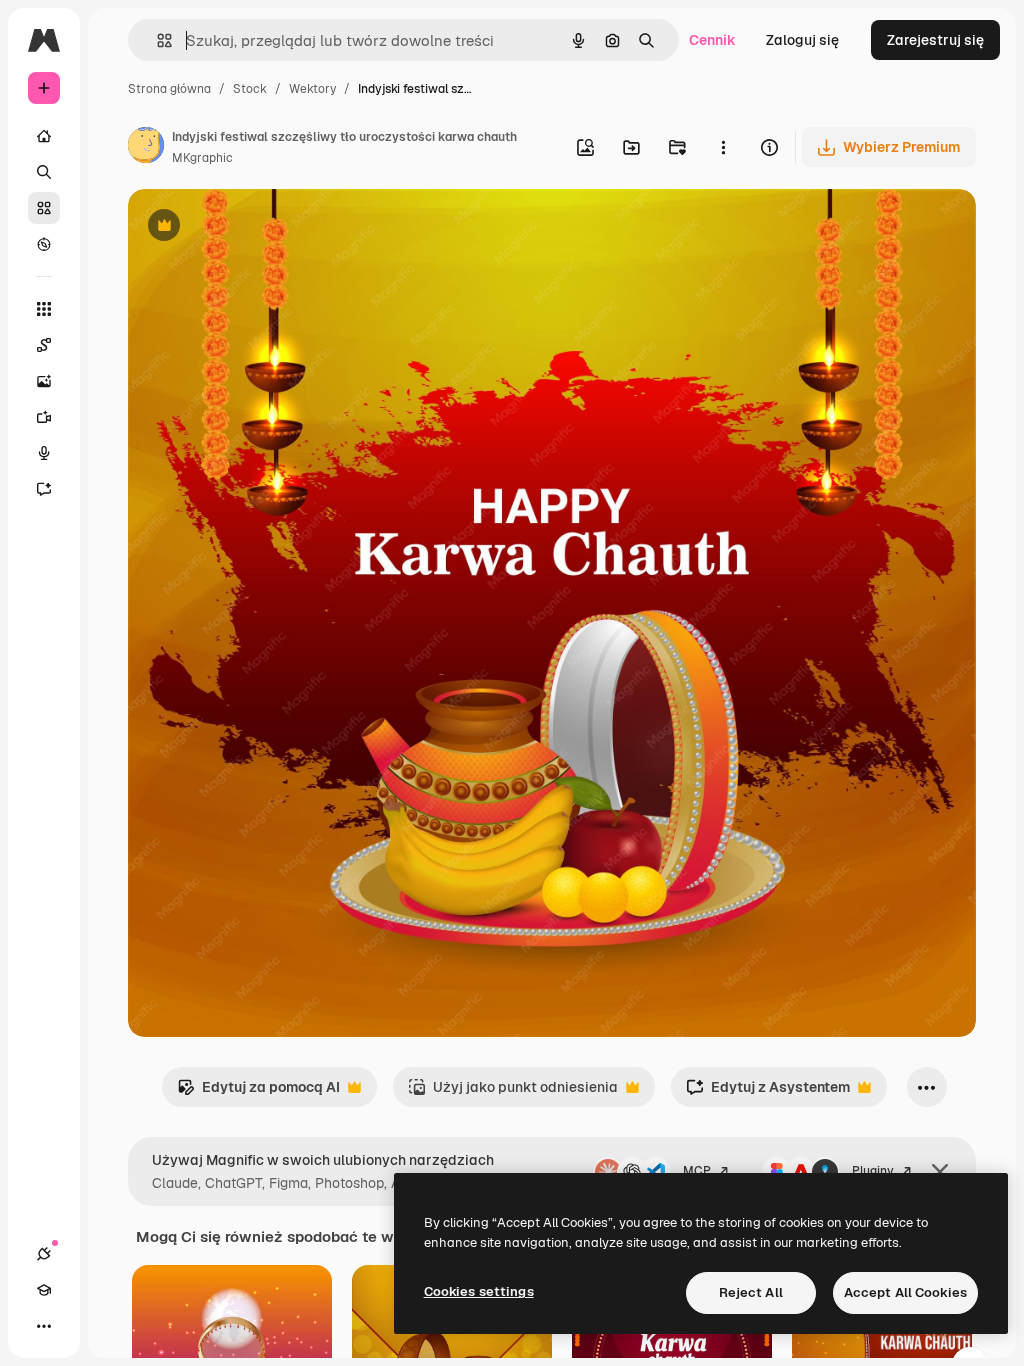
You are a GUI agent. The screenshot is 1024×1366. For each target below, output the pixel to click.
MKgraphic (202, 158)
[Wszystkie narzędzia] (44, 309)
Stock (250, 89)
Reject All (751, 1292)
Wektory (312, 89)
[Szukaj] (44, 172)
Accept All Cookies (905, 1292)
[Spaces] (44, 345)
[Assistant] (44, 489)
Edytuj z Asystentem (768, 1092)
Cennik (712, 40)
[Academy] (44, 1290)
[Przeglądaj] (44, 244)
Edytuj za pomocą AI (258, 1092)
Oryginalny (266, 227)
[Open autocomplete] (156, 40)
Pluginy (873, 1171)
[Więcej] (44, 1326)
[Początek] (44, 136)
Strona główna (169, 89)
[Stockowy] (44, 208)
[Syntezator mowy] (44, 453)
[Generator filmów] (44, 417)
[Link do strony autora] (146, 148)
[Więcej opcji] (723, 147)
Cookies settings (479, 1291)
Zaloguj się (802, 40)
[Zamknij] (940, 1172)
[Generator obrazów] (44, 381)
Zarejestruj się (935, 40)
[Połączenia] (44, 1254)
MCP (697, 1171)
